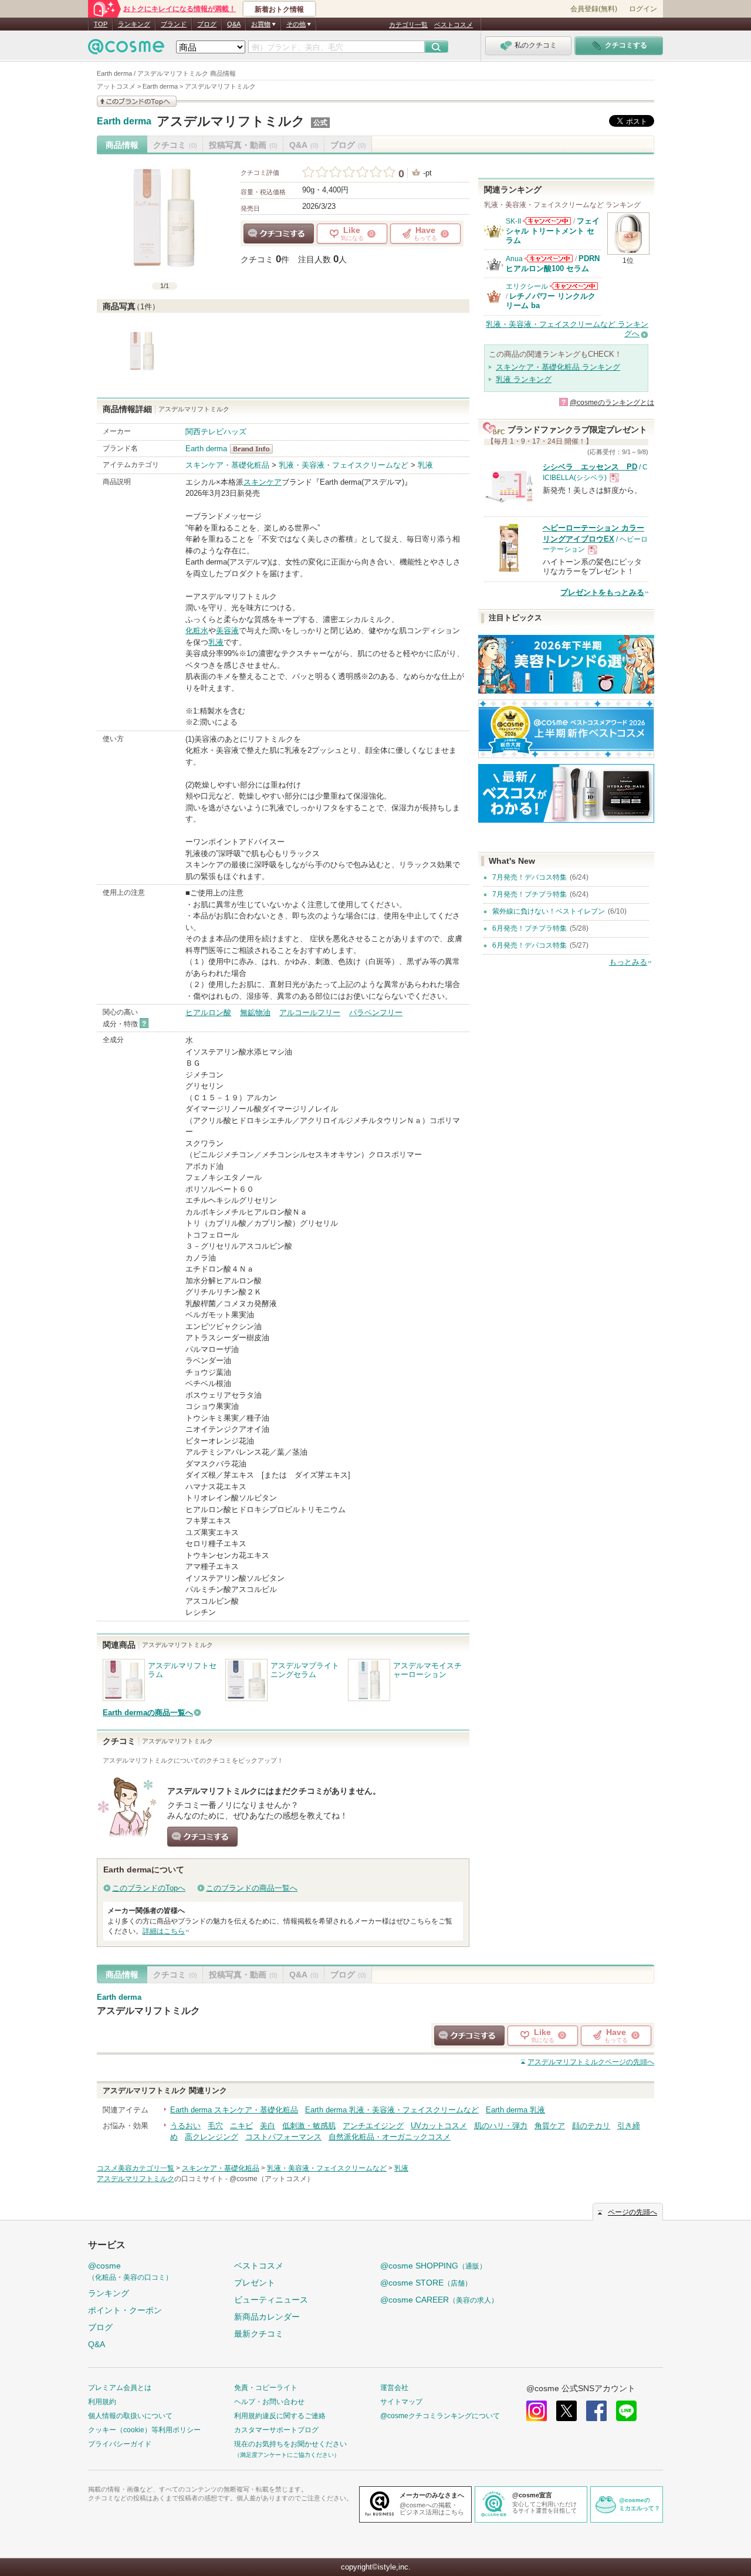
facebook (596, 2411)
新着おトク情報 (279, 9)
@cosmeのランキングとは (612, 403)
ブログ (207, 24)
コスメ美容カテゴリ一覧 (136, 2168)
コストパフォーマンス (283, 2137)
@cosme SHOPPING (433, 2266)
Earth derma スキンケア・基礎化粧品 (234, 2110)
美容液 (227, 631)
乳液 (425, 465)
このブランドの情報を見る (137, 101)
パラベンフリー (376, 1013)
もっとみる (628, 962)
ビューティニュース (271, 2300)
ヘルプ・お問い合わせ (269, 2402)
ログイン (643, 9)
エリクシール (527, 286)
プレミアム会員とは (120, 2388)
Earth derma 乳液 (515, 2110)
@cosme (130, 2271)
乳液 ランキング (524, 379)
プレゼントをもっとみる (602, 592)
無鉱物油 (255, 1013)
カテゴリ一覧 (408, 25)
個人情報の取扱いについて (130, 2416)
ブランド (174, 24)
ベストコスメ (454, 25)
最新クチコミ (259, 2334)
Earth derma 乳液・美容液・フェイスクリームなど (392, 2110)
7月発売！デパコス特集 (530, 877)
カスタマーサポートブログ (276, 2430)
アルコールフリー (310, 1013)
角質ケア (550, 2126)
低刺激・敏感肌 (309, 2126)
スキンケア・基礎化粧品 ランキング (558, 367)
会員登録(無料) (594, 9)
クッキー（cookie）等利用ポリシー (144, 2430)
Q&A (234, 24)
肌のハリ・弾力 (501, 2126)
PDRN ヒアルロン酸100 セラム (553, 263)
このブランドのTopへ (149, 1888)
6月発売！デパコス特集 (530, 945)
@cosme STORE (426, 2283)
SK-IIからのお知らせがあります (547, 221)
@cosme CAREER (439, 2300)
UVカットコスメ (439, 2126)
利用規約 (102, 2402)
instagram (537, 2411)
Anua (514, 259)
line (626, 2411)
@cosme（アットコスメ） (272, 2179)
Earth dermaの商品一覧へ (148, 1713)
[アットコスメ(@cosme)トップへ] (126, 50)
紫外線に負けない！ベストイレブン (549, 911)
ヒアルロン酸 (208, 1013)
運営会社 (394, 2388)
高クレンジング (212, 2137)
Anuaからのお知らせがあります (549, 258)
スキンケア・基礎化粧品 (227, 465)
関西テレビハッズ (216, 432)
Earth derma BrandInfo (255, 449)
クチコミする (279, 234)
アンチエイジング (373, 2126)
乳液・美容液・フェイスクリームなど (344, 465)
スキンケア (263, 482)
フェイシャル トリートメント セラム (553, 231)
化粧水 (197, 631)
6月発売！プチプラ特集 (530, 928)
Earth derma (124, 121)
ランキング (134, 24)
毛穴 (215, 2126)
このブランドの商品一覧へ (252, 1888)
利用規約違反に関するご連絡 (280, 2416)
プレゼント (255, 2283)
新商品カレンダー (267, 2317)
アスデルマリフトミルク (231, 121)
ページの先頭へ (591, 2062)
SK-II (513, 221)
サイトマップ (401, 2402)
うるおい (185, 2126)
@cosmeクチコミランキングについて (440, 2416)
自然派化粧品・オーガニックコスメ (390, 2137)
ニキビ (241, 2126)
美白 (268, 2126)
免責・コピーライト (266, 2388)
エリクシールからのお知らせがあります (574, 286)
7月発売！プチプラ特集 (530, 894)
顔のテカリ (591, 2126)
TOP (101, 24)
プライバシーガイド (120, 2444)
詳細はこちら (164, 1931)
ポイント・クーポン (125, 2310)
